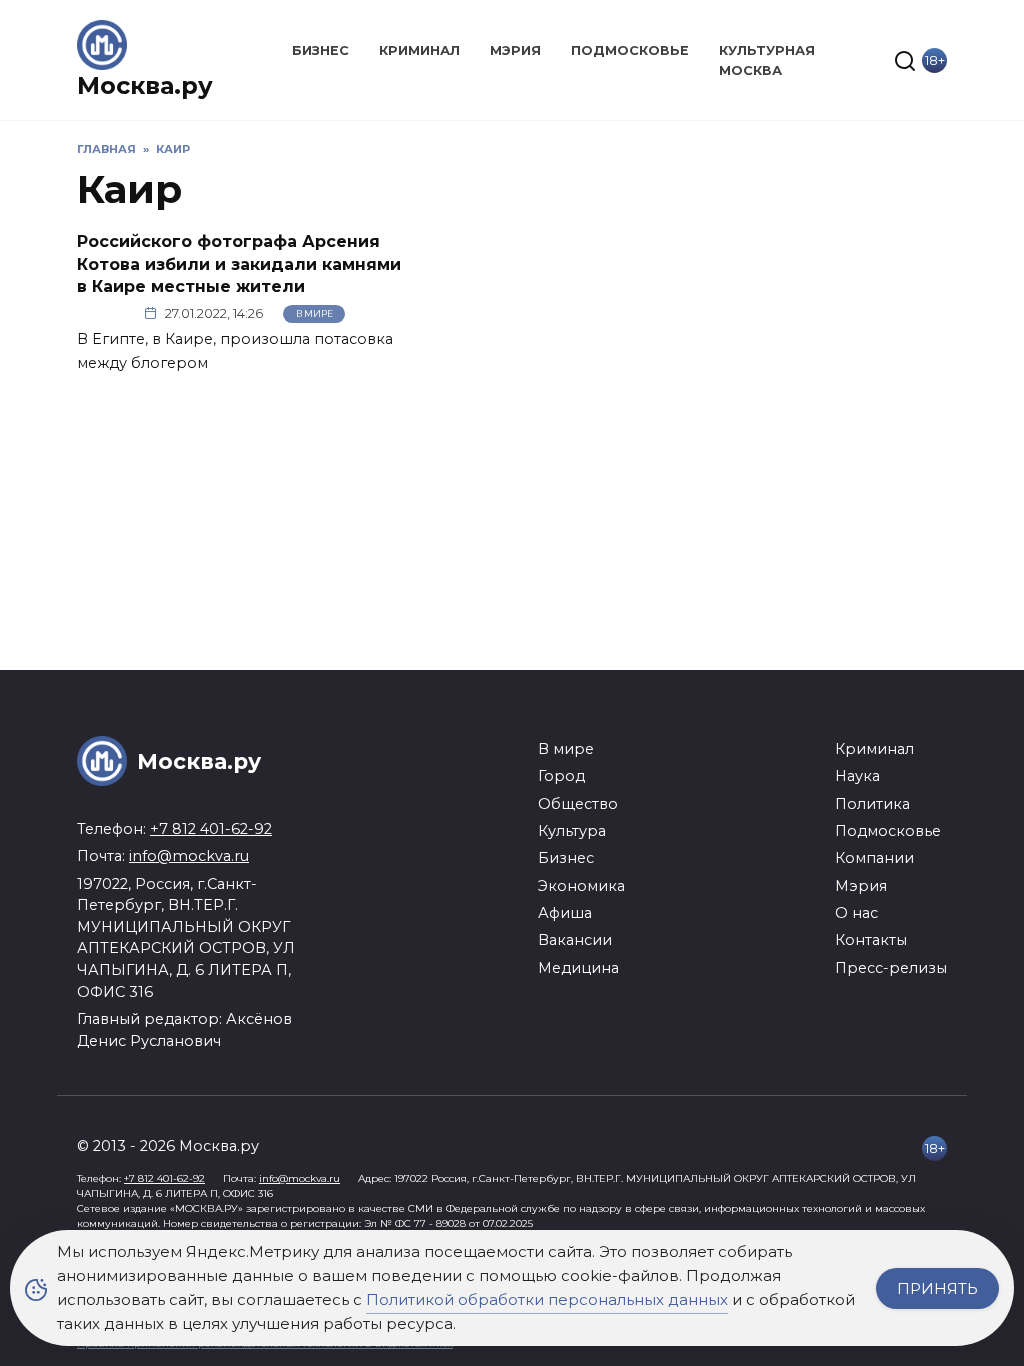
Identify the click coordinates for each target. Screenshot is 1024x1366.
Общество (578, 804)
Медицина (578, 968)
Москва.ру (145, 85)
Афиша (565, 913)
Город (561, 776)
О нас (856, 913)
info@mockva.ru (189, 856)
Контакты (871, 940)
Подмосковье (630, 50)
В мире (314, 313)
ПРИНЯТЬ (937, 1288)
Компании (874, 858)
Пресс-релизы (891, 968)
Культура (572, 831)
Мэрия (515, 50)
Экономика (581, 886)
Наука (857, 776)
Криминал (419, 50)
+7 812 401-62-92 (211, 829)
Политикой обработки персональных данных (547, 1299)
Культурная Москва (767, 60)
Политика (872, 804)
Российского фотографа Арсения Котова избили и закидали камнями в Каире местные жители (239, 264)
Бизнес (320, 50)
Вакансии (575, 940)
